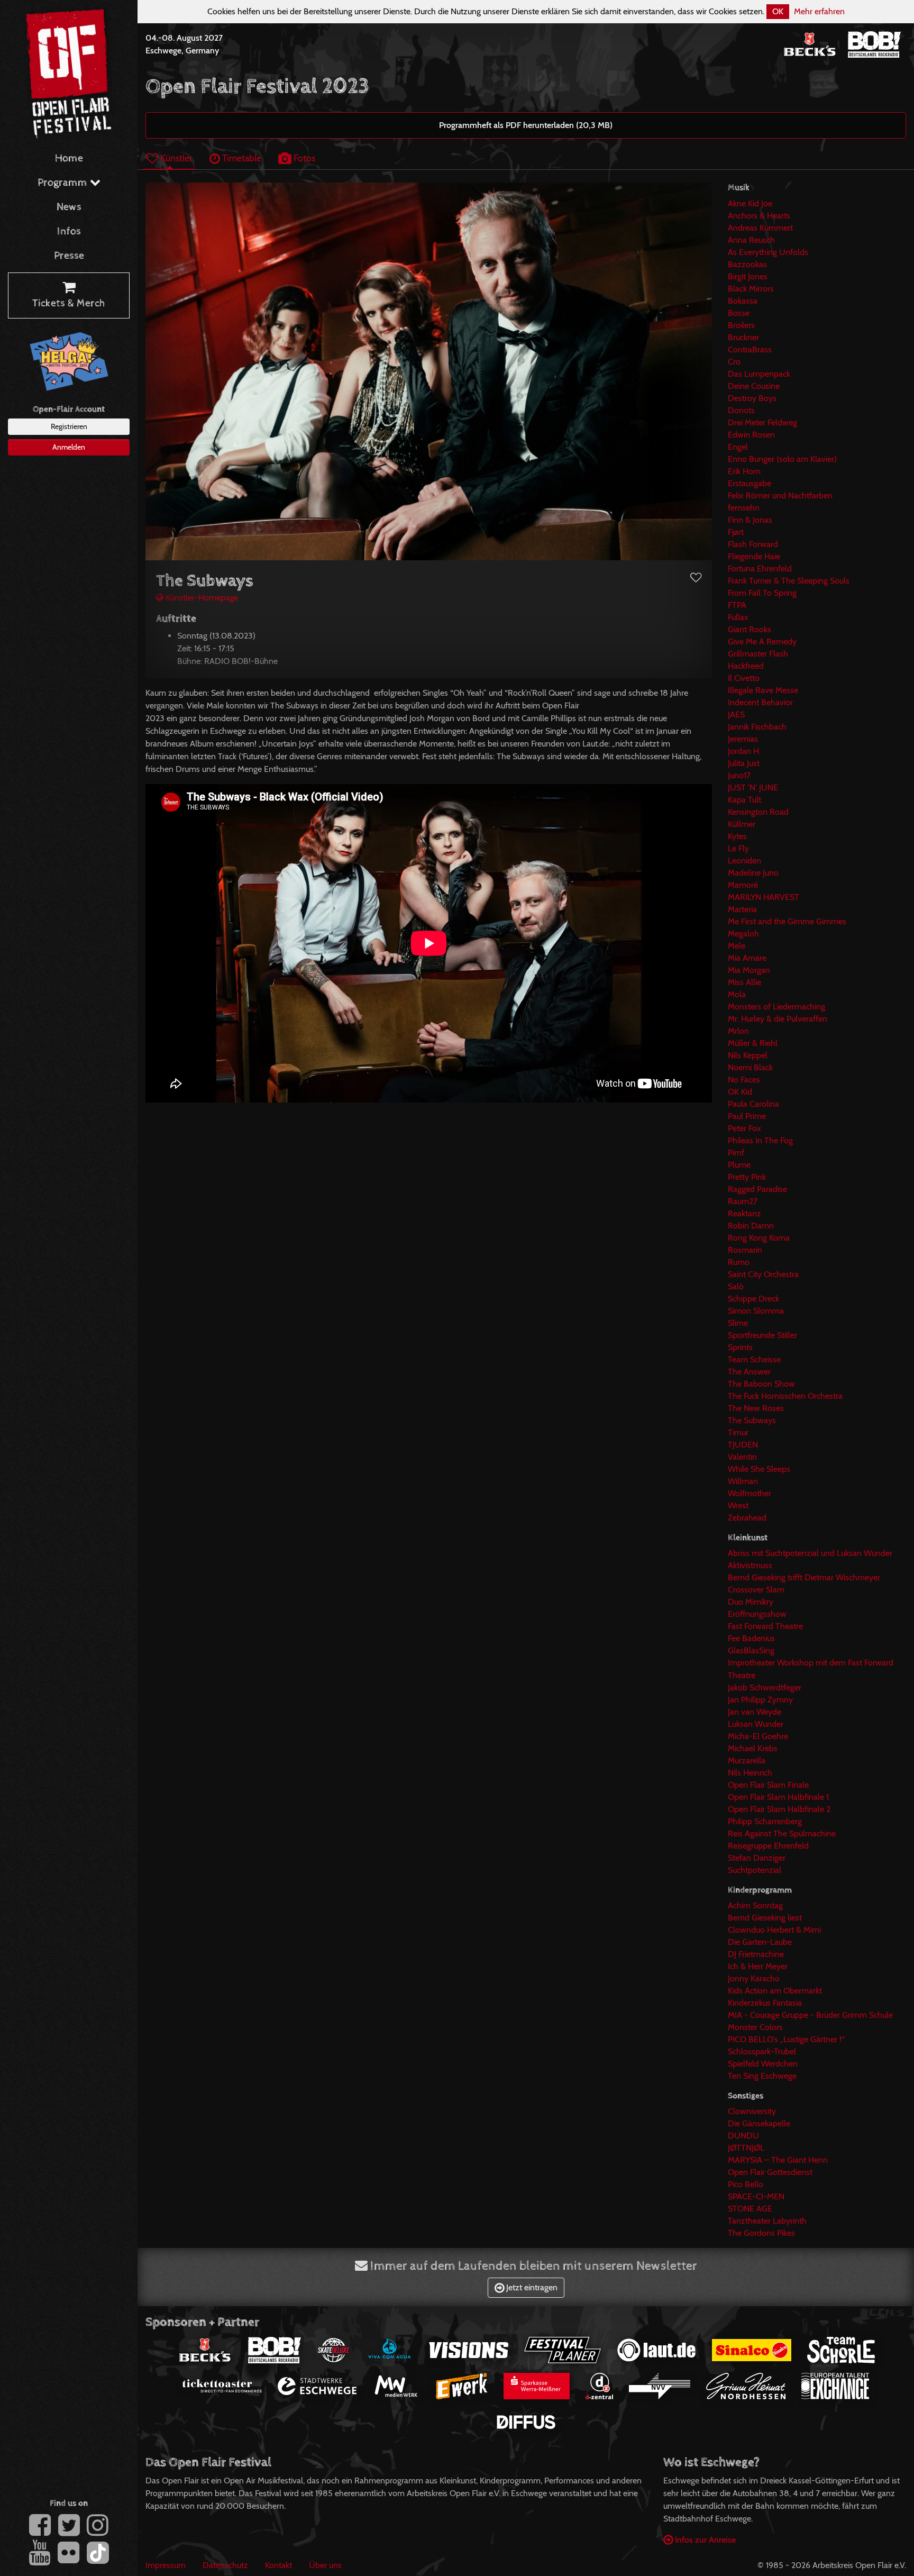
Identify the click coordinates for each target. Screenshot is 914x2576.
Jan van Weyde (755, 1712)
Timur (738, 1432)
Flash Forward (753, 544)
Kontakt (278, 2565)
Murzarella (747, 1760)
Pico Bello (746, 2184)
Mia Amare (747, 958)
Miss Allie (744, 982)
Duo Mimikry (751, 1602)
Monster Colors (755, 2027)
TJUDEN (743, 1445)
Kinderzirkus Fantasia (765, 2003)
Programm (64, 183)
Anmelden (69, 447)
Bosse (739, 313)
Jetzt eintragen (531, 2287)
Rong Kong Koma (759, 1238)
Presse (69, 256)
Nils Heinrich (750, 1773)
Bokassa (743, 301)
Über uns (325, 2565)
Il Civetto (744, 678)
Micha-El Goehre (758, 1736)
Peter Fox (744, 1128)
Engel (738, 447)
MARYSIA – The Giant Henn (778, 2160)
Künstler (175, 158)
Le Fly (738, 848)
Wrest (738, 1505)
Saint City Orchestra (763, 1274)
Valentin (742, 1457)
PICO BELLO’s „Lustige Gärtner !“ (786, 2039)
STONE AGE (750, 2209)
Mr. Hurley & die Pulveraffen (778, 1019)
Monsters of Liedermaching (776, 1007)
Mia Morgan (749, 970)
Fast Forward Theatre (765, 1626)
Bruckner (743, 337)
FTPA (737, 605)
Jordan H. (744, 751)
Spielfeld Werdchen (763, 2064)
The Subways (752, 1420)
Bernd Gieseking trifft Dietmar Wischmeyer (804, 1577)
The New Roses (756, 1408)
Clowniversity (752, 2111)
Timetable (241, 158)
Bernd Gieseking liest (765, 1918)
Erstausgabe (750, 483)
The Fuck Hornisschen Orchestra (785, 1396)
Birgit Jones (748, 276)
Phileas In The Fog (760, 1140)
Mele (737, 946)
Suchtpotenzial (755, 1870)
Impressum (166, 2565)
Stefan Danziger (757, 1858)
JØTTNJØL (746, 2148)
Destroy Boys (752, 398)
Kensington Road (758, 812)
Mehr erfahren (819, 11)
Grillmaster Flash (758, 654)
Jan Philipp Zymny (760, 1700)
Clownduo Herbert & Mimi (774, 1930)
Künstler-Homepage (201, 598)
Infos (69, 231)
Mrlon (738, 1031)
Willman (743, 1481)
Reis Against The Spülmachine (782, 1833)
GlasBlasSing (751, 1650)
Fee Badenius (751, 1638)
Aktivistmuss (750, 1565)
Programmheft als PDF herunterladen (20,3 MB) (526, 125)
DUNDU (743, 2136)
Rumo (739, 1262)
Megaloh (743, 934)
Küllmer (742, 824)
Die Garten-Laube (760, 1942)
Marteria (742, 909)
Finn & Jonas (750, 520)
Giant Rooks (750, 629)
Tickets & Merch (69, 303)
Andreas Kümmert (760, 228)
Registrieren (69, 426)
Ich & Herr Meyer (758, 1966)
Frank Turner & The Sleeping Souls (789, 581)
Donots (741, 410)
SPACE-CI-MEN (756, 2196)
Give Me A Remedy (762, 641)
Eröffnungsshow (757, 1614)
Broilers (741, 325)
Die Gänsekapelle (759, 2123)
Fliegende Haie (754, 556)
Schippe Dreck (753, 1299)
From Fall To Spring (762, 593)
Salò (736, 1286)
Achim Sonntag (755, 1905)
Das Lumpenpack (759, 374)
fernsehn (744, 508)
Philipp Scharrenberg (765, 1821)
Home (69, 158)
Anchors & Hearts (759, 216)
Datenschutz (225, 2565)
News (69, 207)
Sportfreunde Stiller (762, 1335)
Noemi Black (750, 1067)
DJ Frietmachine (756, 1954)
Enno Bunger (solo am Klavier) (782, 459)
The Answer (749, 1372)
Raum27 (743, 1201)
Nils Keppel (748, 1055)
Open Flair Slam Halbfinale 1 (778, 1797)
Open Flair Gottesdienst (770, 2172)
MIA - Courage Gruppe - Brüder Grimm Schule (810, 2015)
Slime (738, 1323)
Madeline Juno (753, 873)
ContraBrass (750, 349)
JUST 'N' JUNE (753, 788)
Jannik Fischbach (757, 727)
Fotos (303, 158)
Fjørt (736, 532)
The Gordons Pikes (761, 2233)
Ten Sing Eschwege (762, 2076)
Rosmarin (745, 1250)
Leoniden (744, 861)
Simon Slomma (756, 1311)
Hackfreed (746, 666)
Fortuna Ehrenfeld (760, 568)
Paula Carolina (753, 1104)
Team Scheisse (754, 1359)
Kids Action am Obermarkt (775, 1991)
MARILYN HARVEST (764, 897)
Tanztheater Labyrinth (767, 2221)
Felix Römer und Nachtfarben (780, 495)
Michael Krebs (753, 1748)
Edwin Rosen (751, 435)
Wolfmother (750, 1493)
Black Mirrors (751, 289)
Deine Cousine (754, 386)
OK (778, 11)
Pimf (736, 1153)
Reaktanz (744, 1213)
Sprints (740, 1347)
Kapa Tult (744, 800)
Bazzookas (747, 264)
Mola (737, 994)
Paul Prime (747, 1116)
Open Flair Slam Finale (768, 1785)
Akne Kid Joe (750, 203)
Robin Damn (751, 1226)
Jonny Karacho (754, 1978)
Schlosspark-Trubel (762, 2051)
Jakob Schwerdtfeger (765, 1687)
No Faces (744, 1080)
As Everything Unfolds (768, 252)
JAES (736, 714)
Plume (739, 1165)
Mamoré (743, 885)
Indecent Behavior (760, 702)
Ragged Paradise (757, 1189)
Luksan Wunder (756, 1724)
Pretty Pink (747, 1177)
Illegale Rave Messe (763, 690)
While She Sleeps (759, 1469)
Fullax (738, 617)
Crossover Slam (756, 1590)
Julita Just (744, 763)
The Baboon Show (761, 1384)
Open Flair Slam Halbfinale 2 (779, 1809)
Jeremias (743, 739)
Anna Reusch (751, 240)
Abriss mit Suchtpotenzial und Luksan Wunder (810, 1553)
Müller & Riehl (753, 1043)
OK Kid (740, 1092)
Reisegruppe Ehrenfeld (768, 1846)
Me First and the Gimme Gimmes (787, 921)
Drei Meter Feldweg (762, 422)
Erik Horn (744, 471)
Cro (734, 362)
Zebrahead (747, 1518)
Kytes (737, 836)
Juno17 (739, 775)
